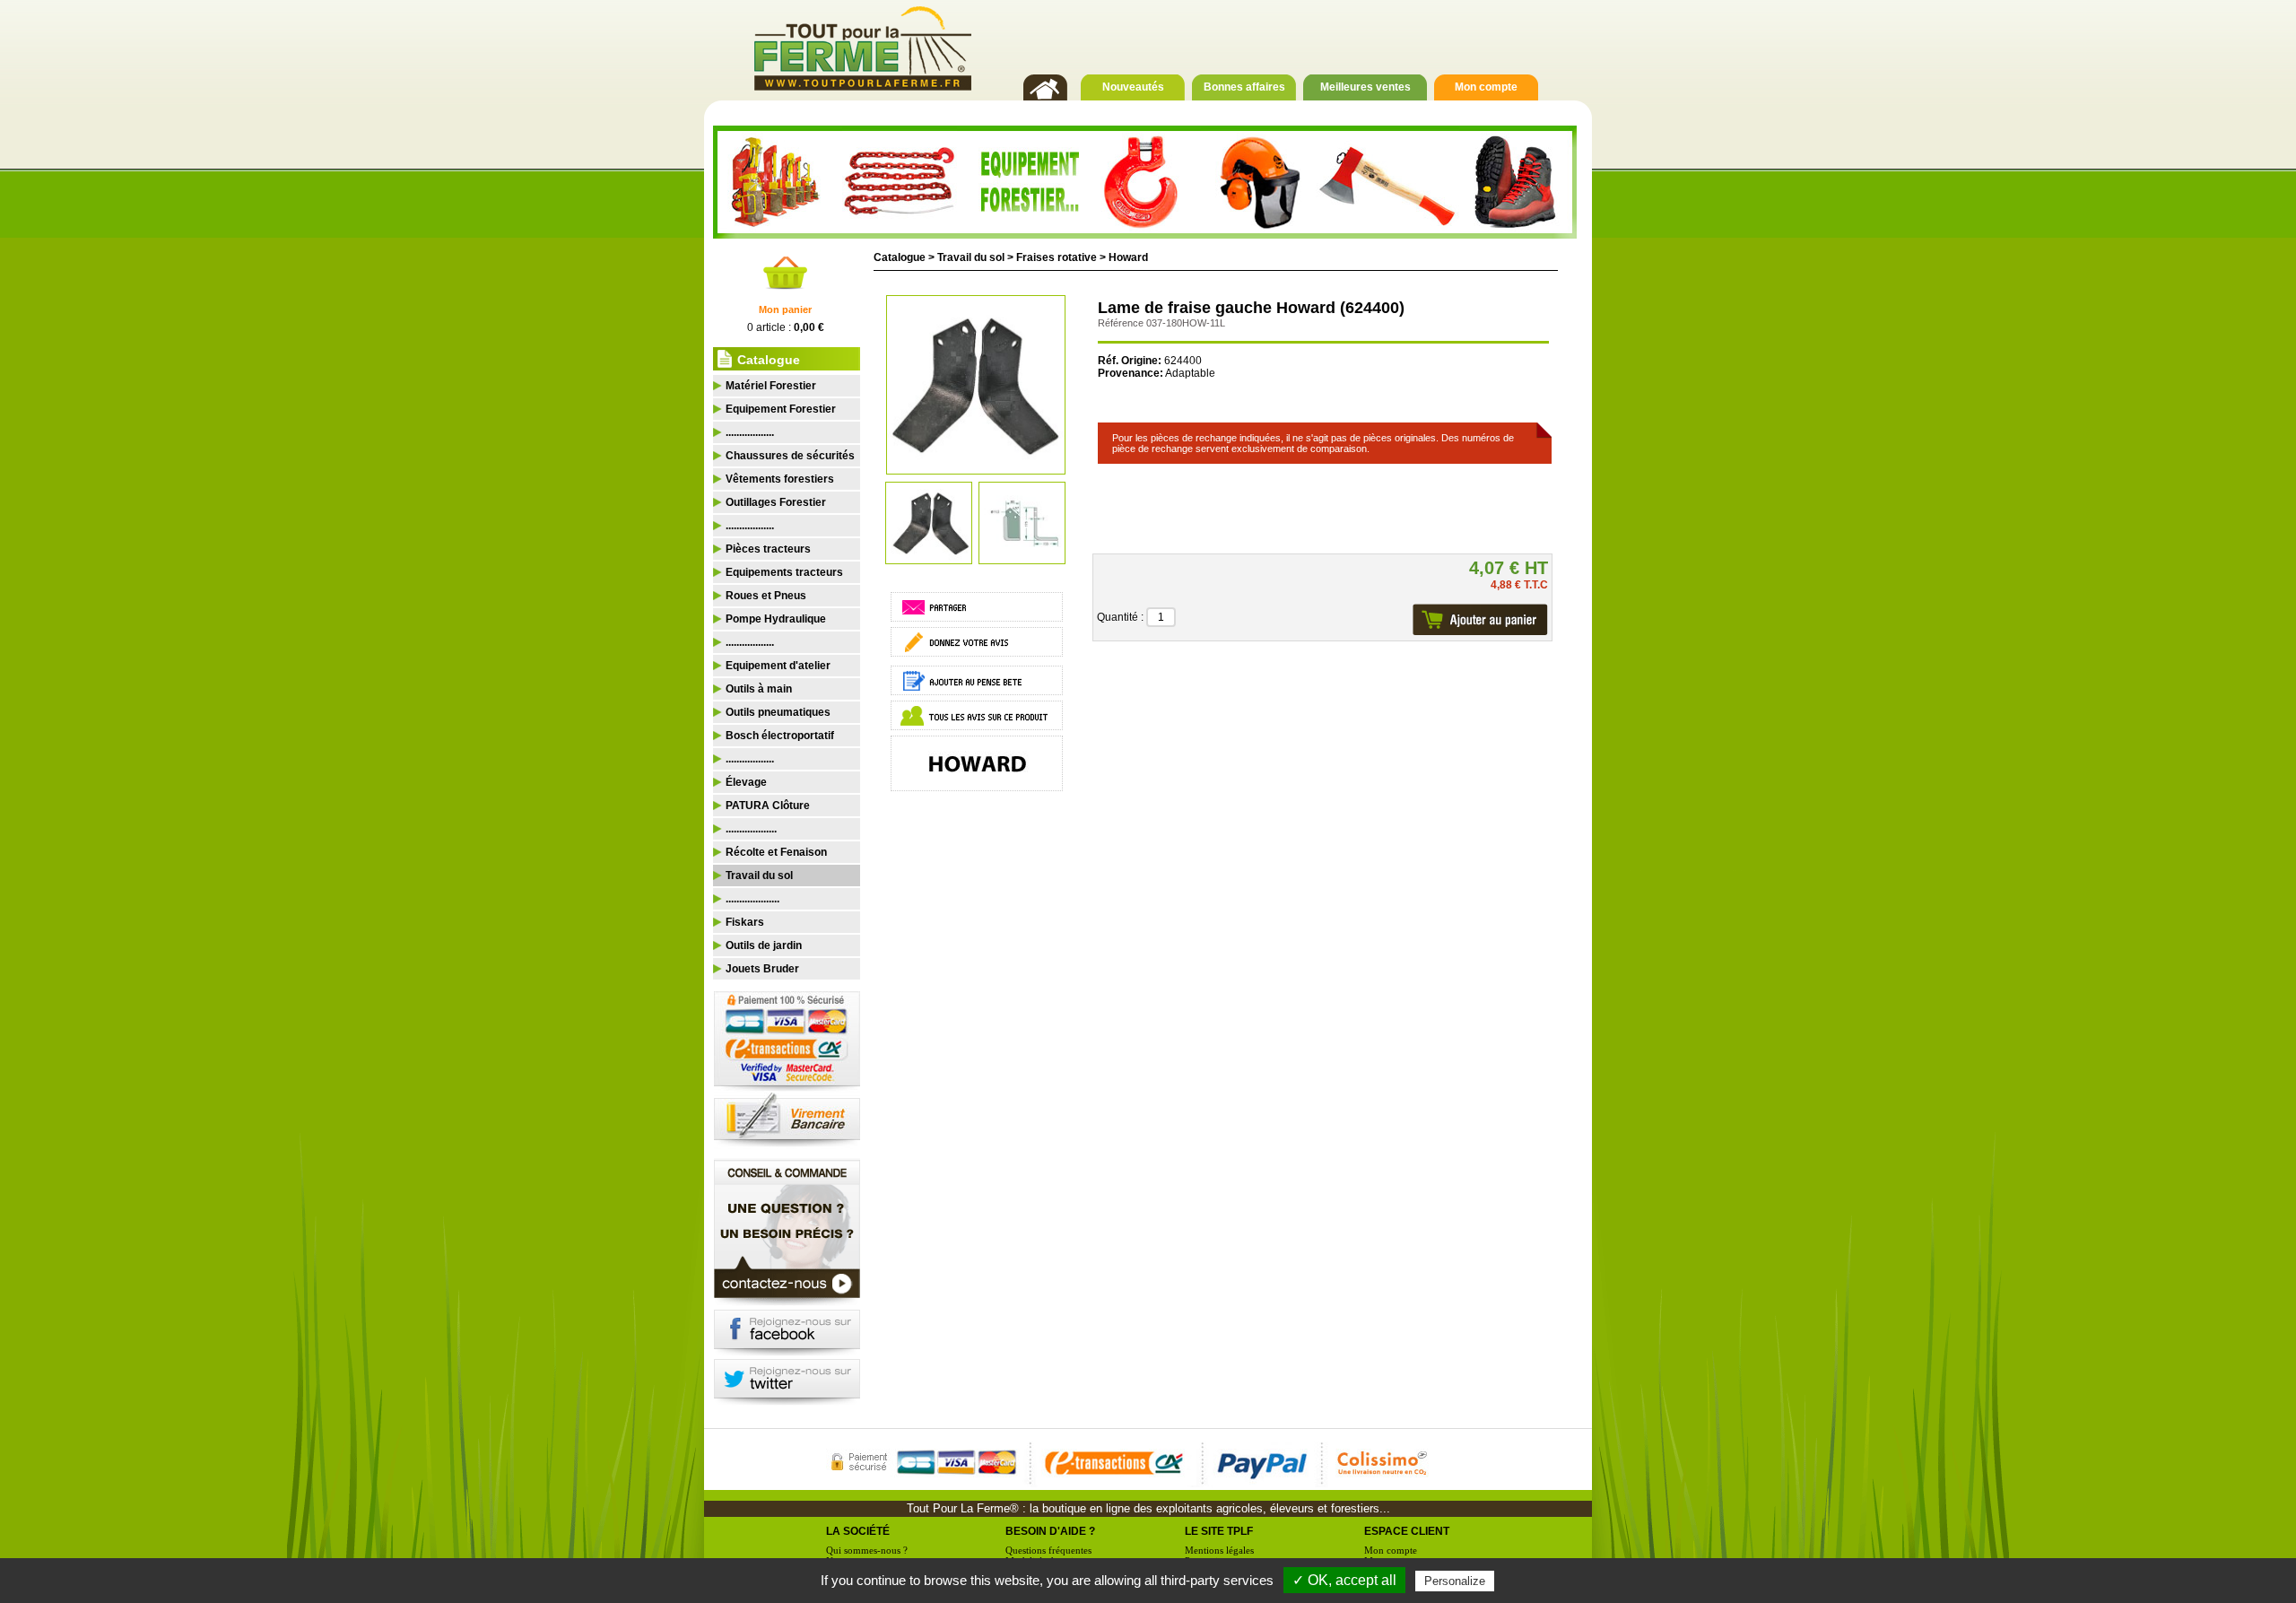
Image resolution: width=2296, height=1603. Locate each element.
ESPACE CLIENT (1407, 1531)
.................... (752, 899)
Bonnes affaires (1244, 87)
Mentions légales (1219, 1550)
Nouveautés (1133, 87)
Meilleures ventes (1365, 87)
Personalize (1455, 1581)
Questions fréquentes (1048, 1550)
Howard (1128, 257)
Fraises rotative (1057, 257)
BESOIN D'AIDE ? (1050, 1531)
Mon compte (1486, 87)
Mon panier (785, 309)
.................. (750, 432)
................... (751, 829)
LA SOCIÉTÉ (858, 1531)
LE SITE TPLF (1219, 1531)
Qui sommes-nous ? (867, 1550)
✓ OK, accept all (1344, 1580)
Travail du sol (971, 257)
